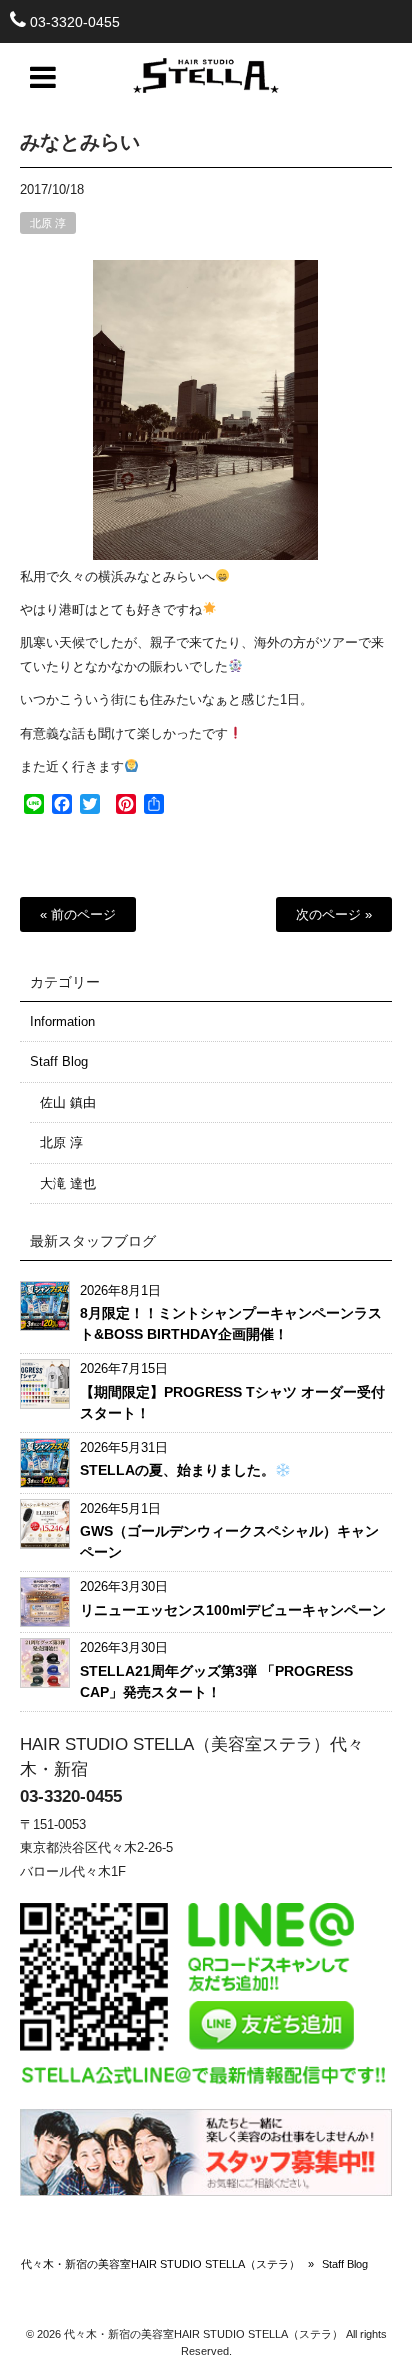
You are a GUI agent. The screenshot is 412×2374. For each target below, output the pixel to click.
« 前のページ (78, 914)
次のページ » (334, 914)
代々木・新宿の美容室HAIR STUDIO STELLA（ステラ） (160, 2264)
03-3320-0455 (75, 22)
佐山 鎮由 (68, 1102)
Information (62, 1021)
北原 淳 (48, 223)
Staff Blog (59, 1061)
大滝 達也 (68, 1183)
